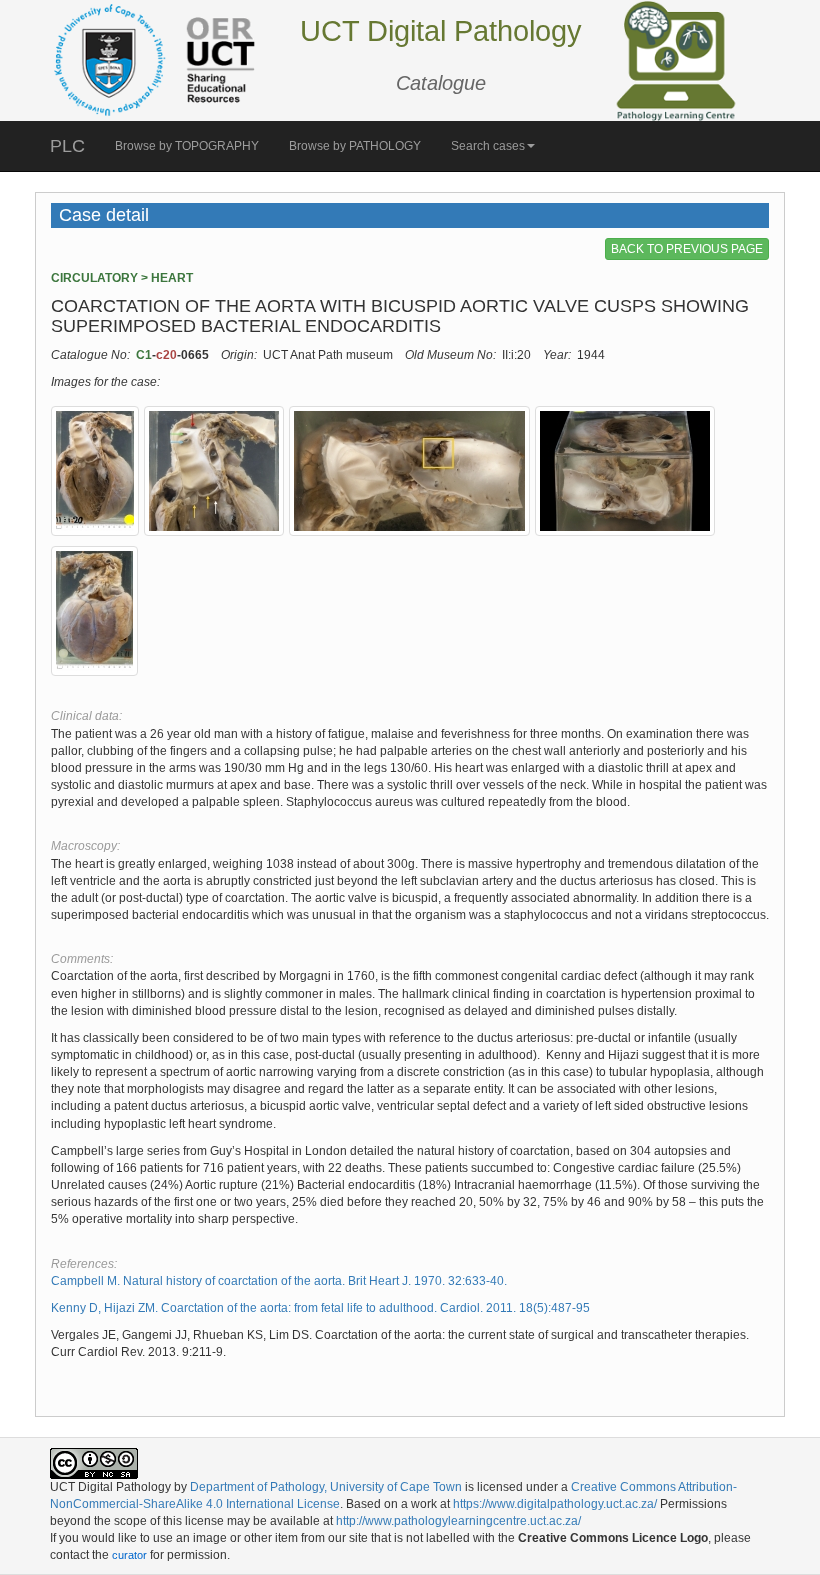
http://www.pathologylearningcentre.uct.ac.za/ (458, 1521)
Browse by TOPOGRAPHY (187, 146)
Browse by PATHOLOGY (355, 146)
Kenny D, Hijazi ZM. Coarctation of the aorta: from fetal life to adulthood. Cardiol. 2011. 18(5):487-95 (320, 1308)
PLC (67, 146)
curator (129, 1555)
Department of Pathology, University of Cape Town (326, 1487)
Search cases (488, 146)
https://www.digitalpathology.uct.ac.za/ (555, 1504)
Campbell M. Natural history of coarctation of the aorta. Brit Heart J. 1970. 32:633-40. (279, 1281)
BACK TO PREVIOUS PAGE (687, 249)
